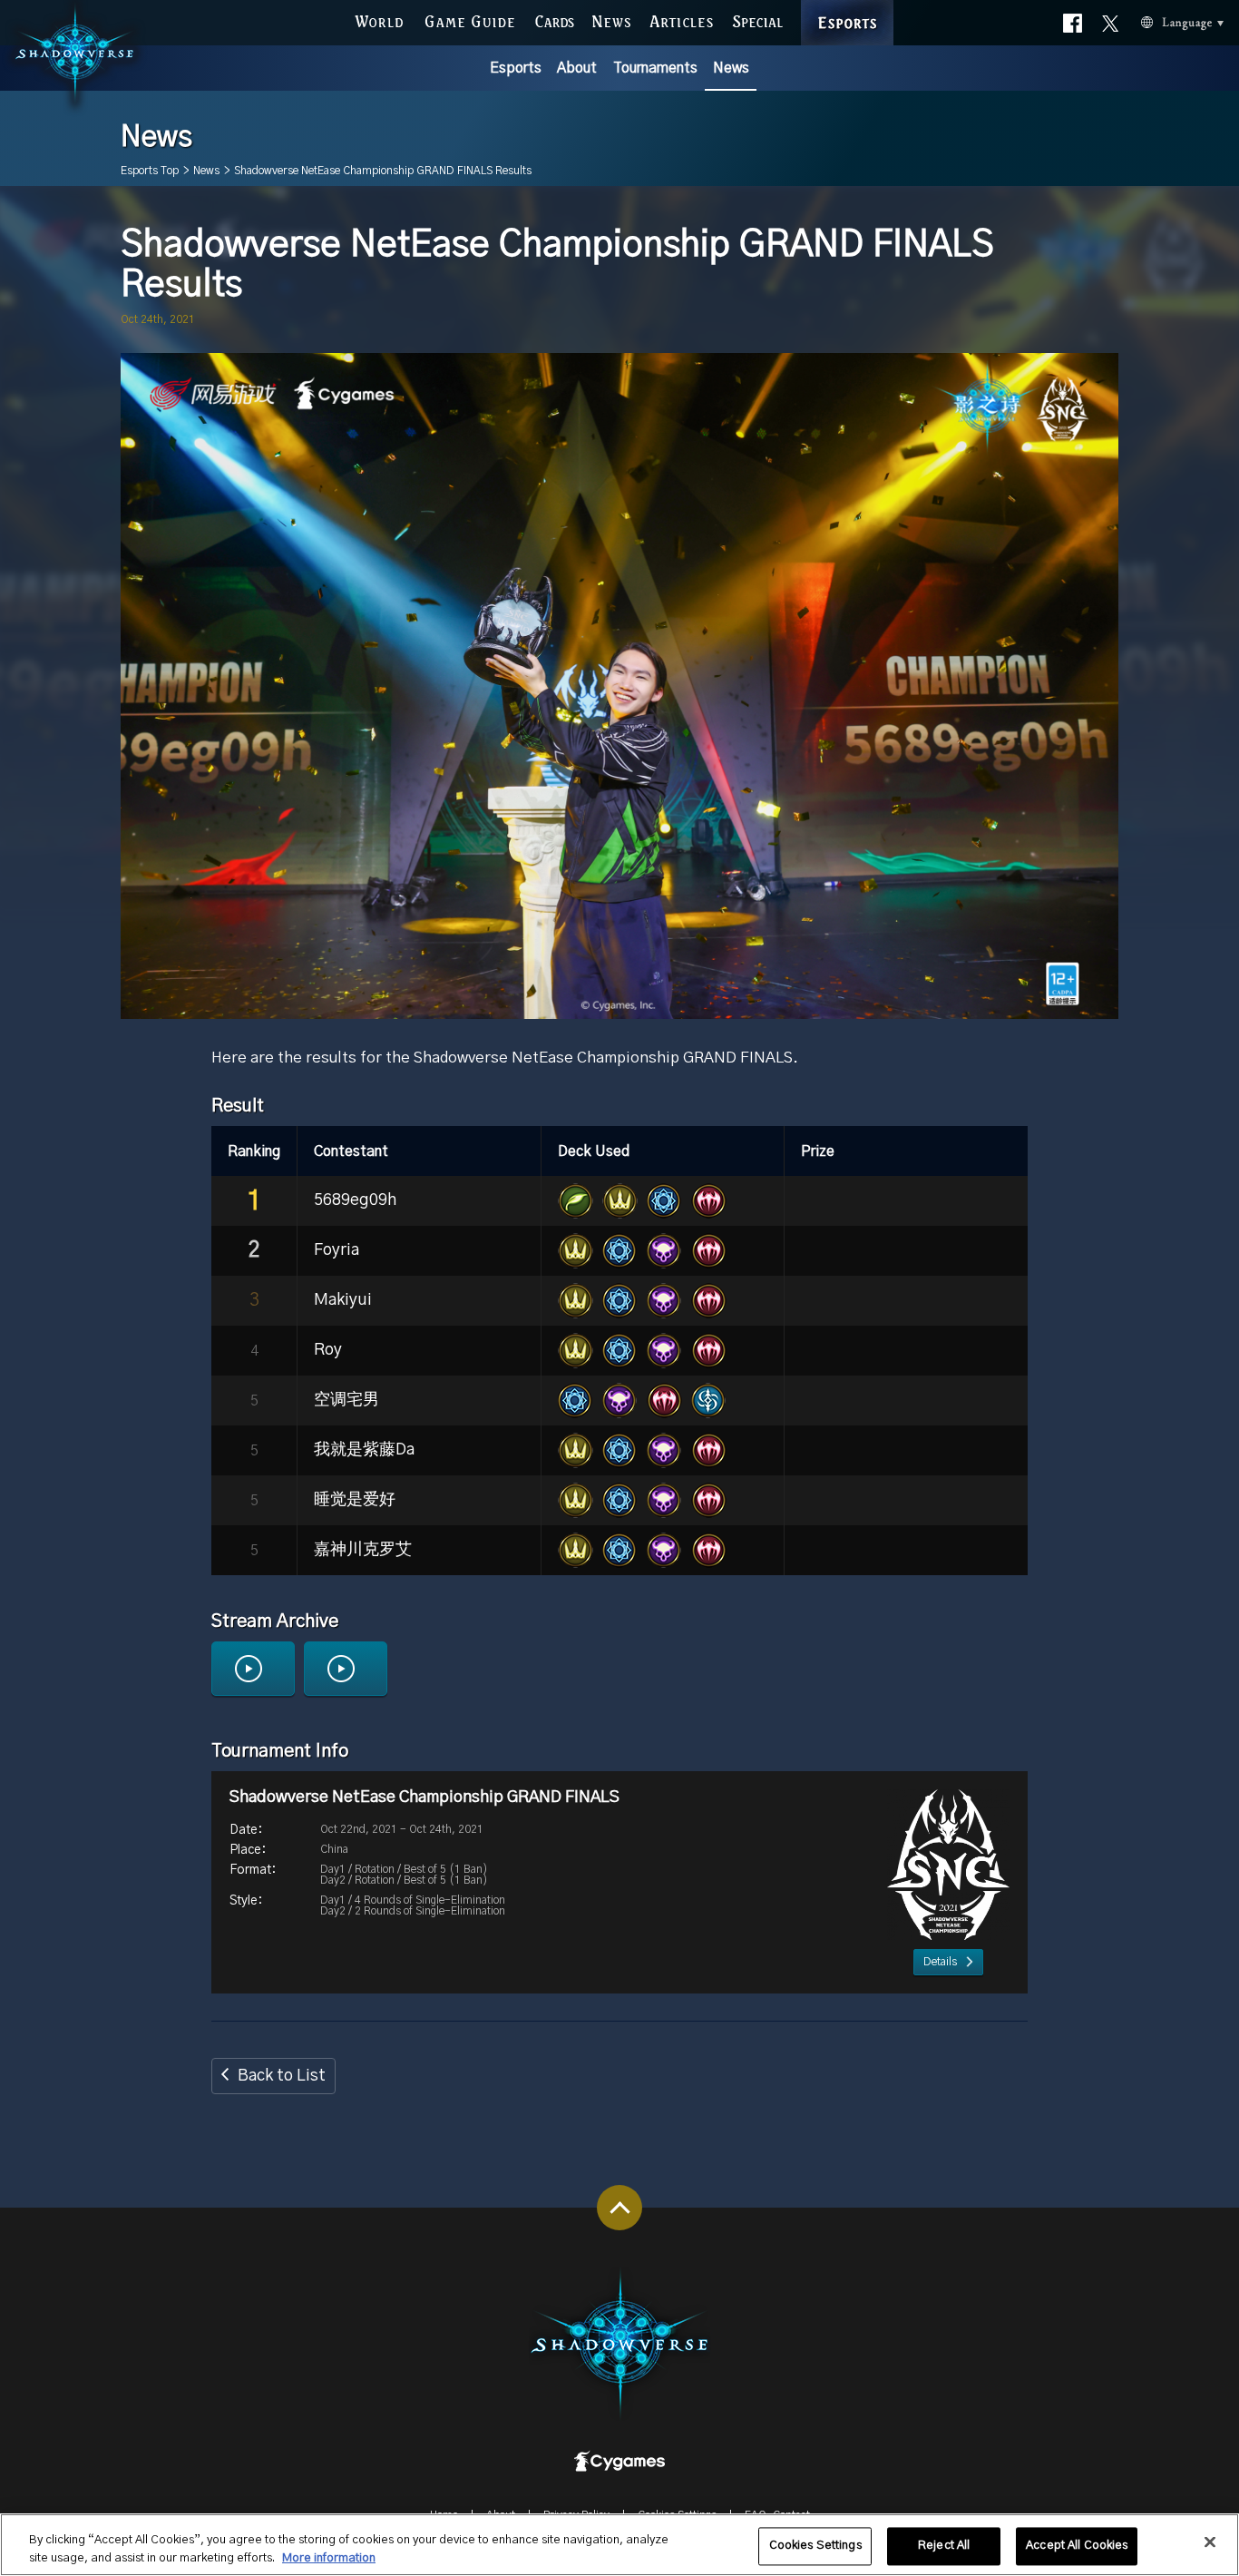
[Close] (1210, 2542)
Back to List (282, 2076)
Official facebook (1073, 20)
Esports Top (150, 171)
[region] (619, 2545)
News (731, 68)
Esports (516, 68)
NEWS (612, 20)
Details (940, 1962)
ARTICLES (682, 20)
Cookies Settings (815, 2547)
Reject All (944, 2547)
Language (1159, 20)
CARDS (555, 20)
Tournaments (655, 68)
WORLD (379, 20)
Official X (1111, 20)
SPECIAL (758, 20)
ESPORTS (847, 4)
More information (329, 2557)
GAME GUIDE (469, 20)
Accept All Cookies (1077, 2547)
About (577, 68)
